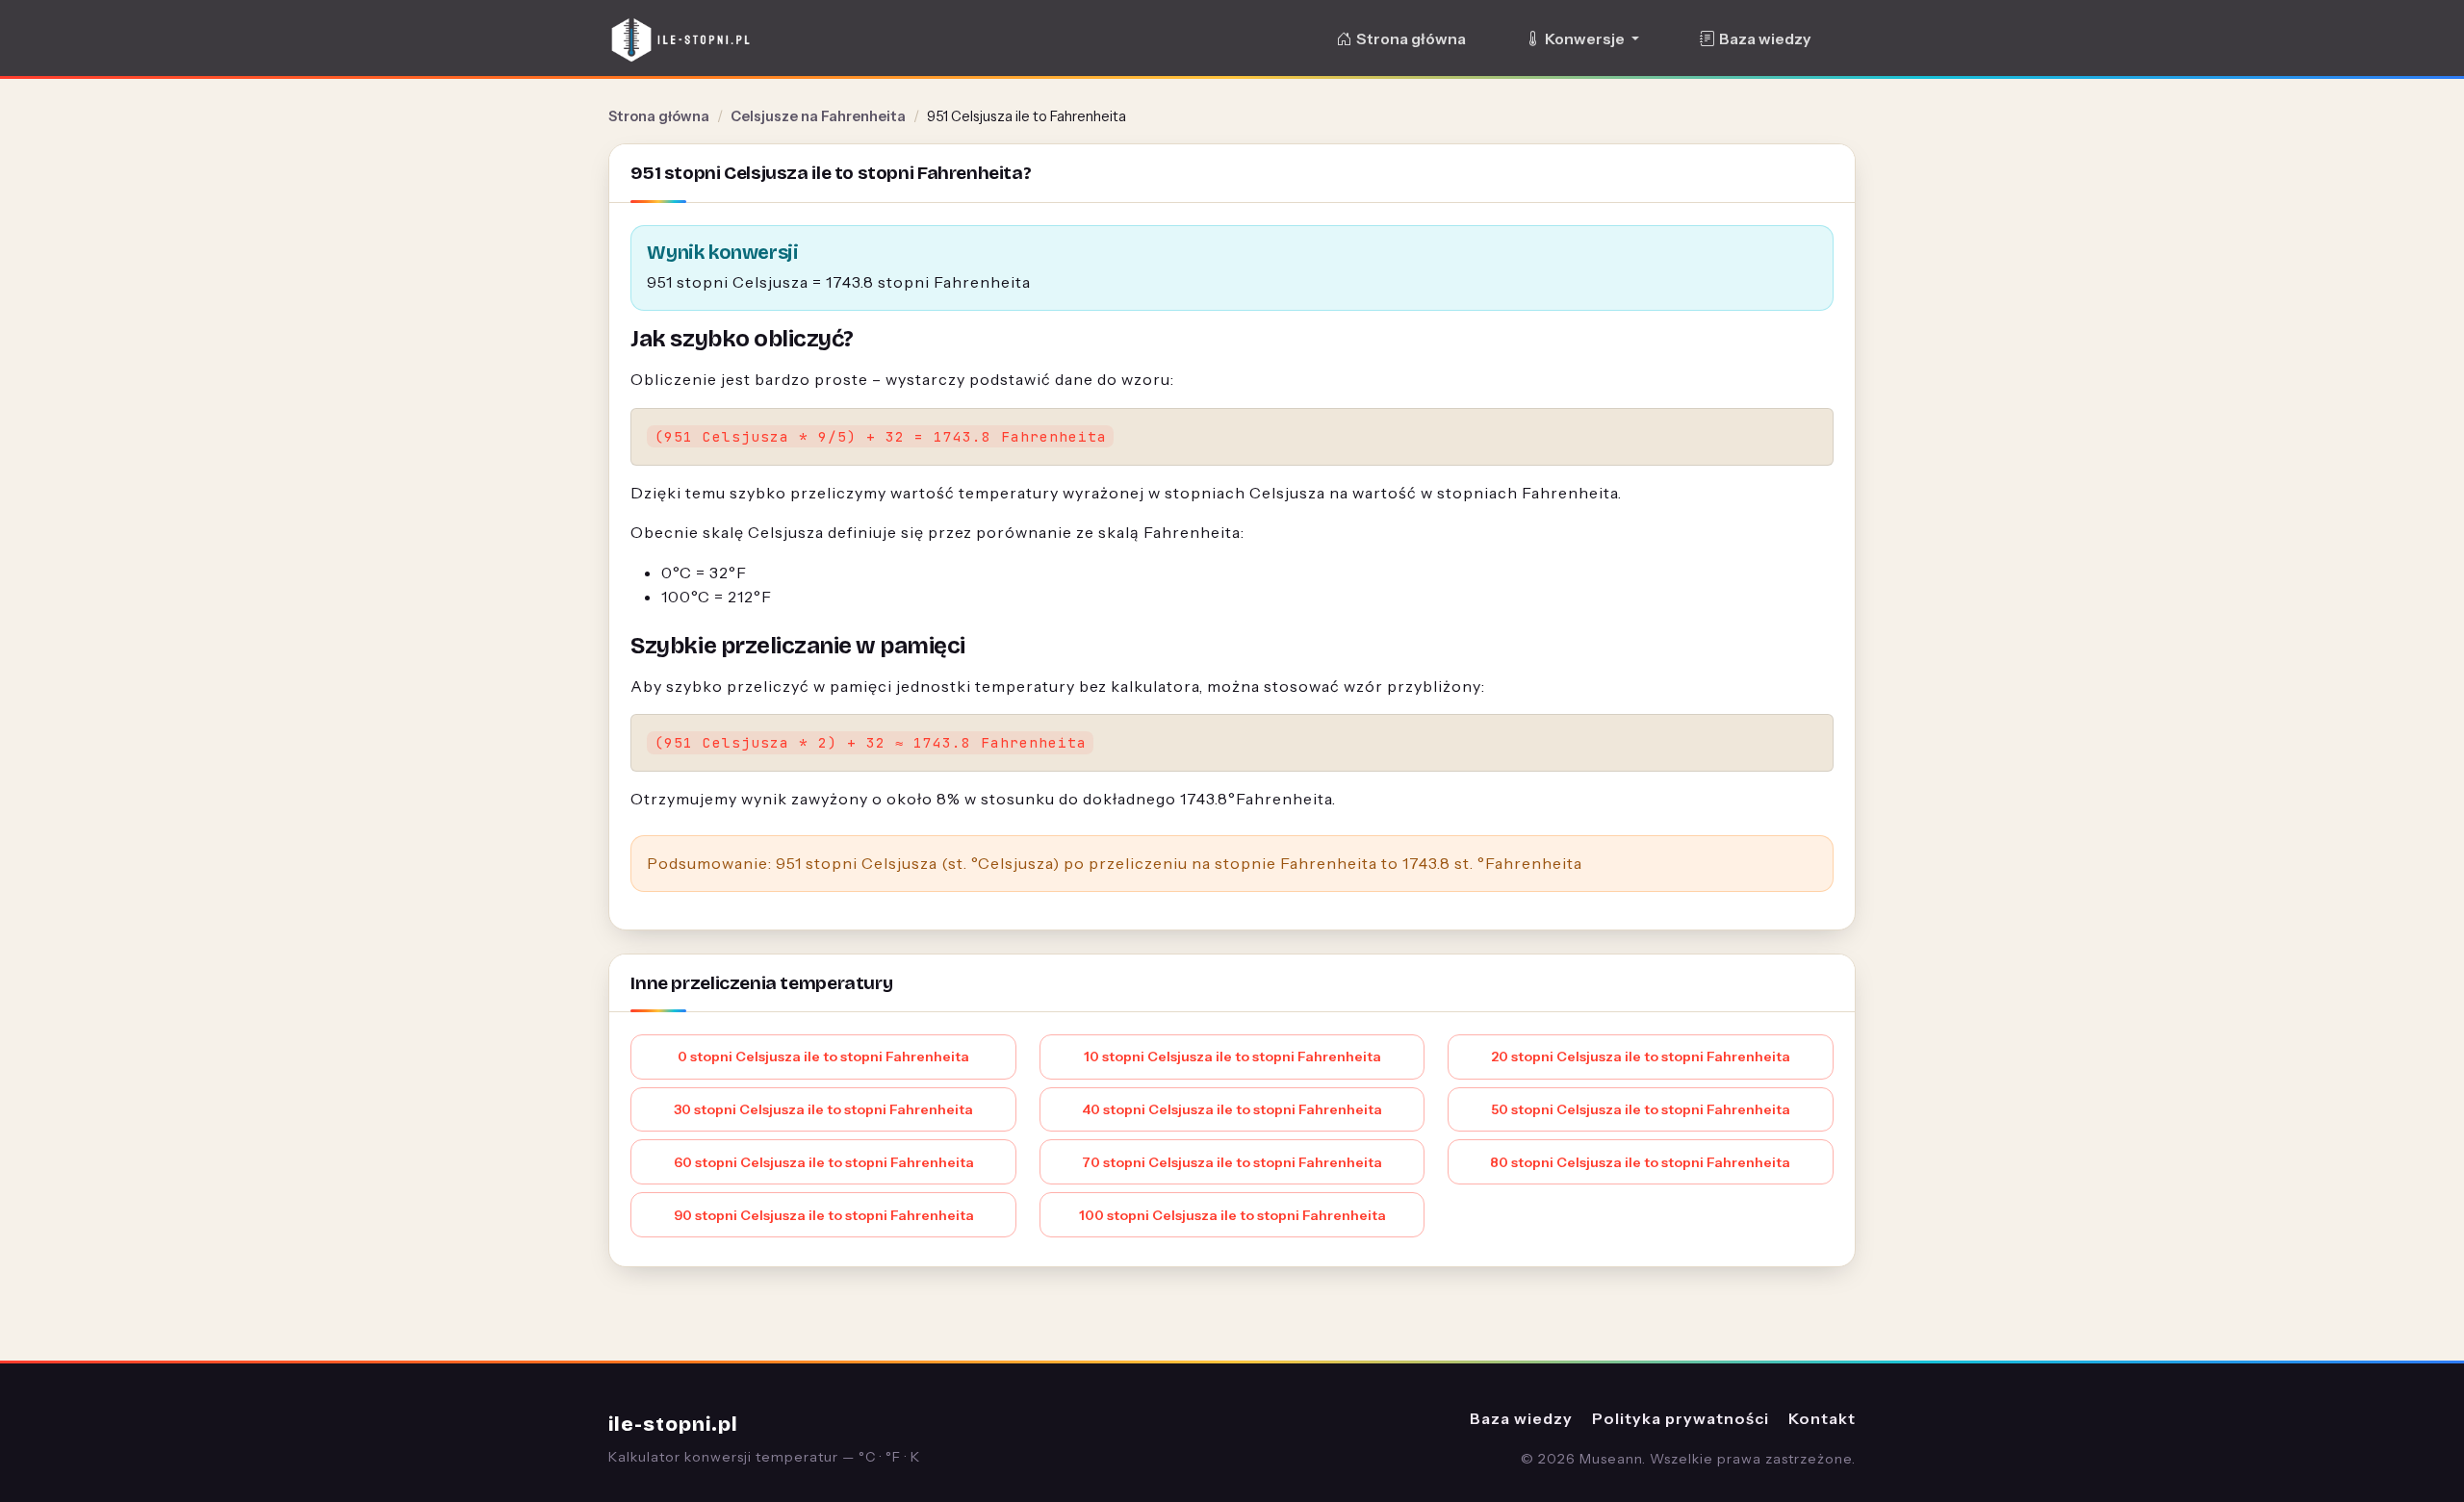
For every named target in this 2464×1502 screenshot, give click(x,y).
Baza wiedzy (1765, 39)
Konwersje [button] (1586, 39)
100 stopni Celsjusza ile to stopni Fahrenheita (1232, 1215)
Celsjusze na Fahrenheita (818, 116)
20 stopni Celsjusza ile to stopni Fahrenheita (1641, 1056)
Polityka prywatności (1681, 1418)
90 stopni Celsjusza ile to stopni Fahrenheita (824, 1215)
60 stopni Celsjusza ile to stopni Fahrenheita (824, 1162)
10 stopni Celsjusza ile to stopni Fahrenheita (1232, 1056)
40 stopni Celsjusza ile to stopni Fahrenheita (1232, 1109)
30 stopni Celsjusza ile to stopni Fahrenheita (823, 1109)
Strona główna (1411, 39)
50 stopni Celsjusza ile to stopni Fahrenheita (1641, 1109)
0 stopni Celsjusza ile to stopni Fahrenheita (823, 1056)
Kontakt (1822, 1418)
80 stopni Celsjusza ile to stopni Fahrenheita (1640, 1162)
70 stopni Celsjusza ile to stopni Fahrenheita (1232, 1162)
